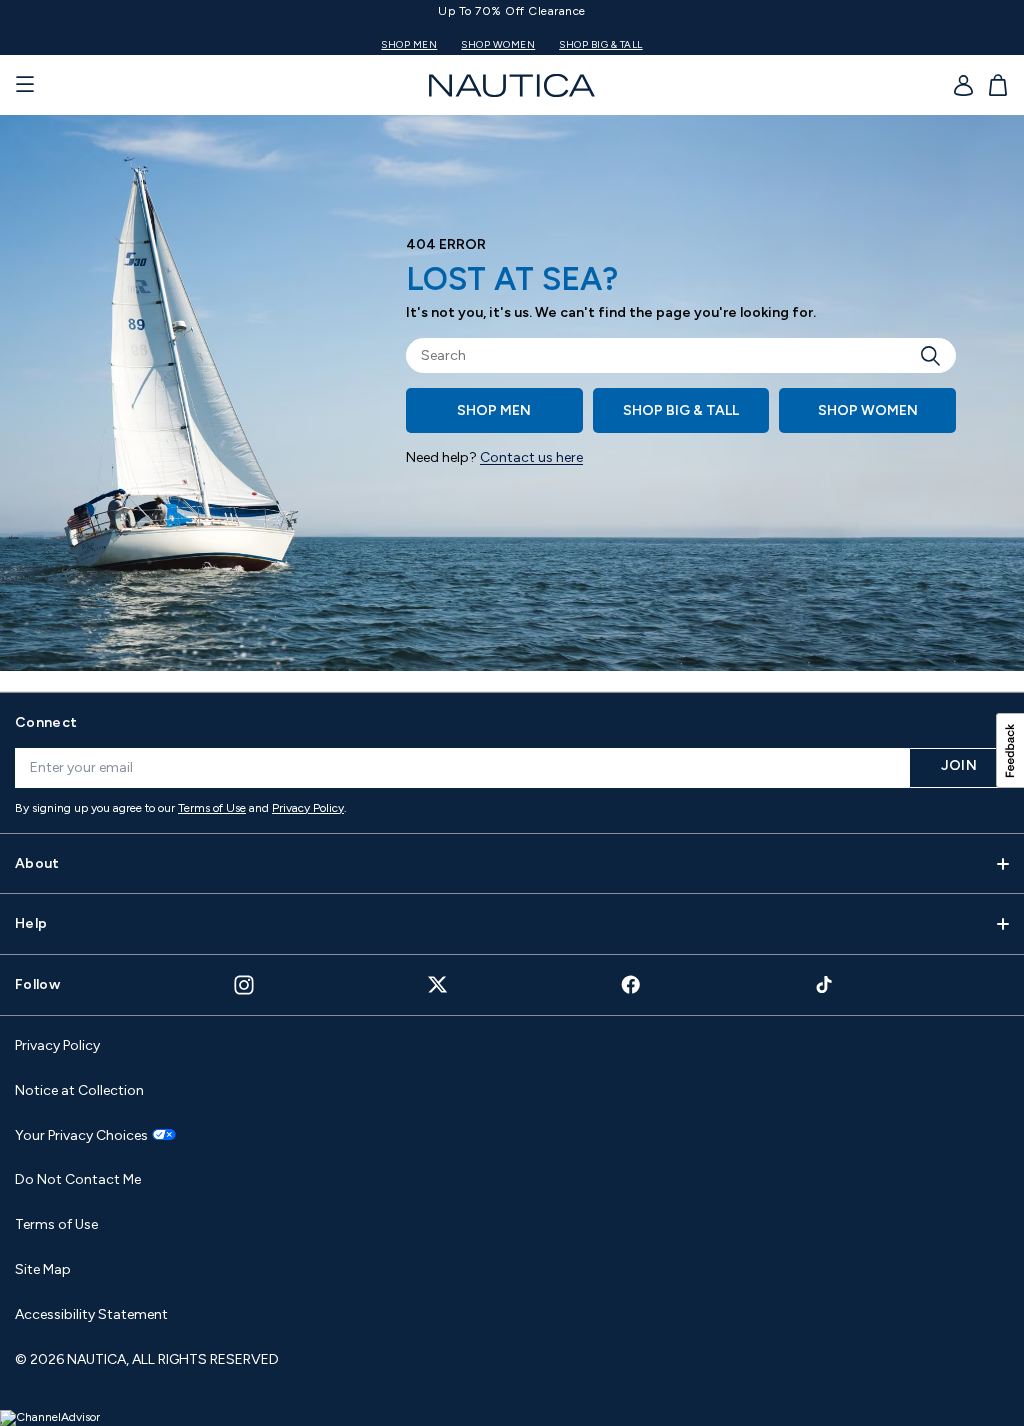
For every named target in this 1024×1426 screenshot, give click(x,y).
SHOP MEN (409, 44)
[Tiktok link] (825, 984)
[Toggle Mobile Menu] (25, 85)
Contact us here (531, 457)
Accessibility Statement (91, 1314)
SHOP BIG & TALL (601, 44)
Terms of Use (212, 808)
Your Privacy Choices (81, 1136)
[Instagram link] (244, 985)
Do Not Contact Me (78, 1179)
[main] (512, 403)
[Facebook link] (631, 984)
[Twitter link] (438, 984)
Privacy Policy (308, 808)
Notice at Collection (79, 1090)
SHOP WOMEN (498, 44)
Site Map (43, 1269)
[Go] (936, 355)
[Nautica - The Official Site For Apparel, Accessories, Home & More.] (512, 85)
